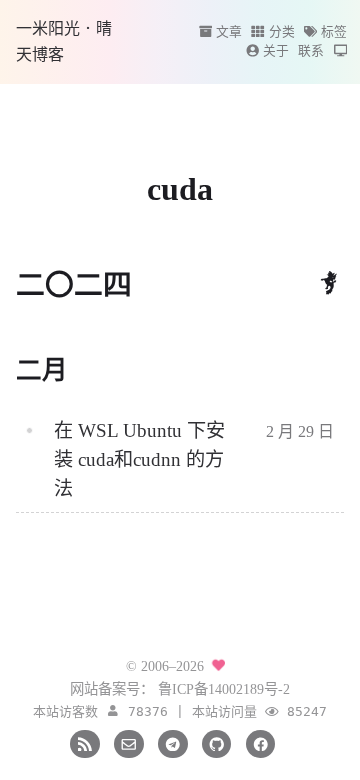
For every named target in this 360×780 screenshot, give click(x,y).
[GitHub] (216, 742)
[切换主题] (340, 51)
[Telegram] (172, 742)
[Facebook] (260, 742)
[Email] (128, 742)
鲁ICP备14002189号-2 (224, 689)
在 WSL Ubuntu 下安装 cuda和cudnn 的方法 (139, 459)
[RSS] (84, 742)
